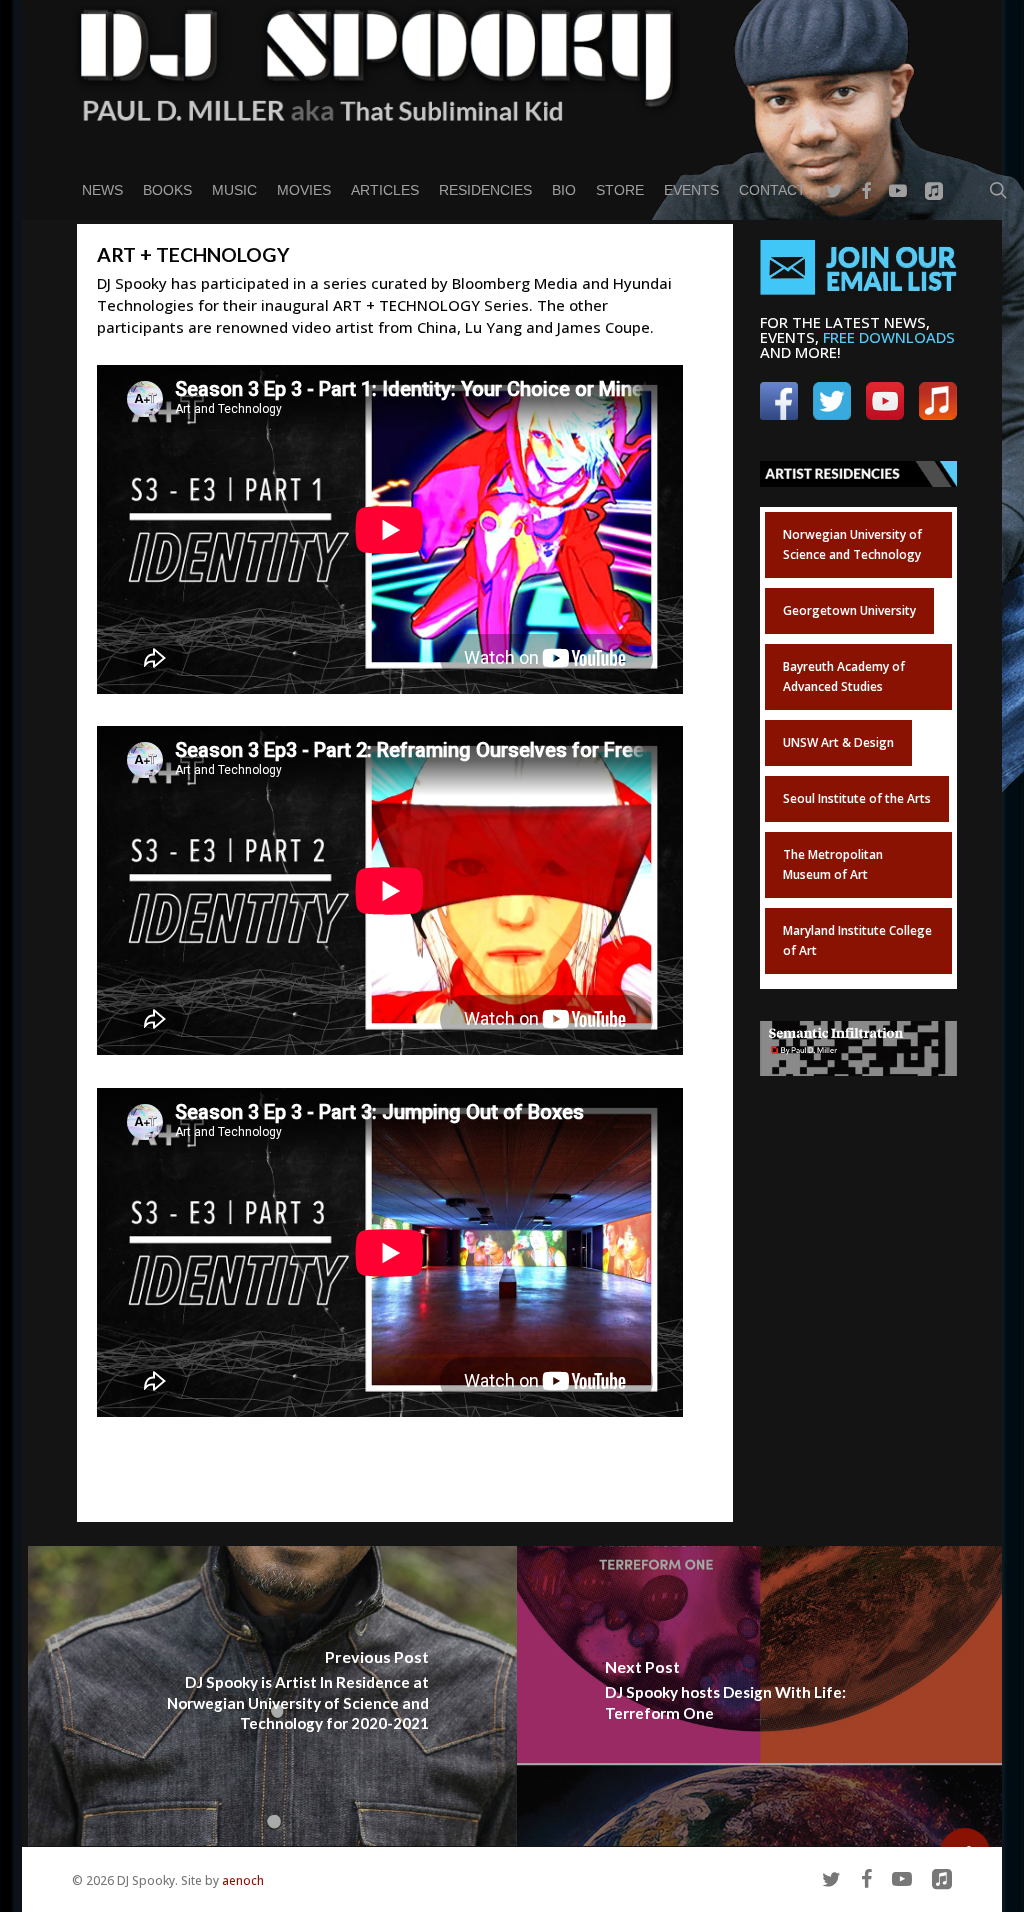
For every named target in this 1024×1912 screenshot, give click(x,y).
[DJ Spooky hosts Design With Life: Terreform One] (761, 1696)
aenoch (243, 1880)
